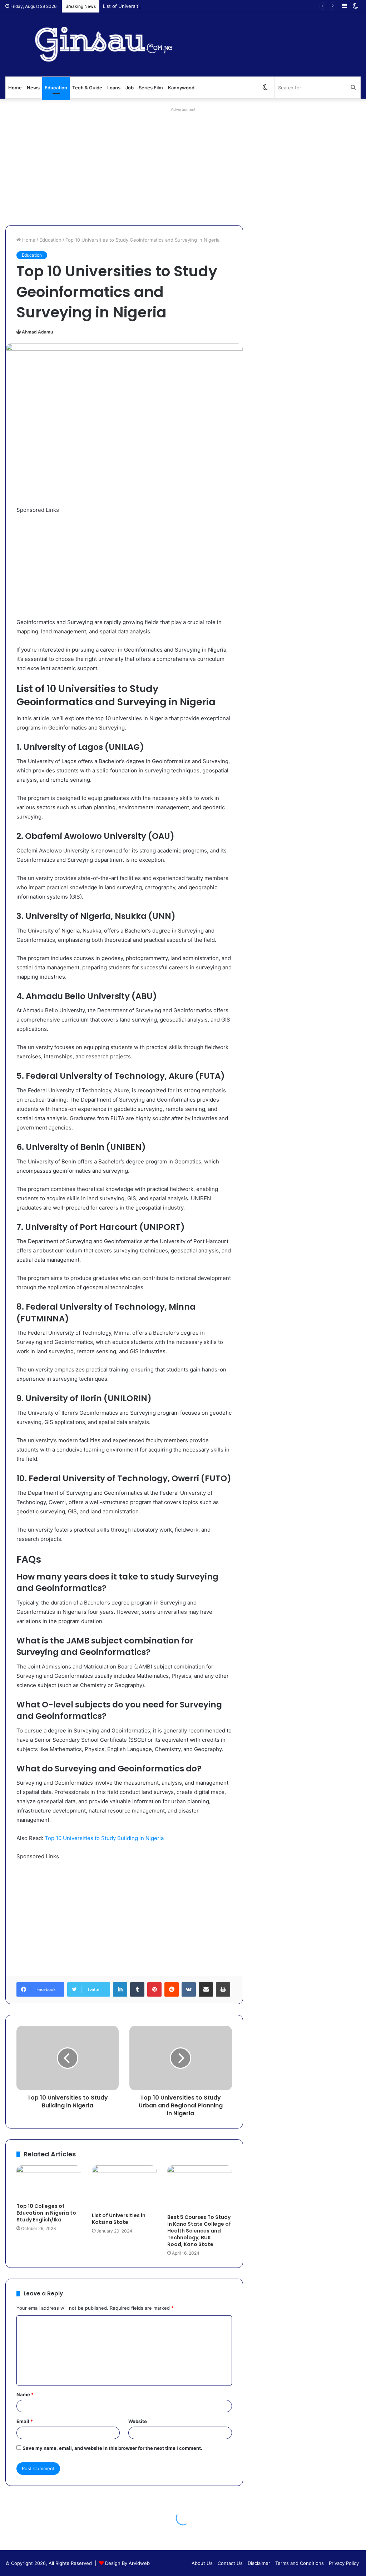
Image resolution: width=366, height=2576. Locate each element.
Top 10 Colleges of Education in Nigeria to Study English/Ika (46, 2213)
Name (25, 2394)
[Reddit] (172, 1989)
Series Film (151, 88)
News (33, 88)
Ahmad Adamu (37, 332)
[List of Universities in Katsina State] (124, 2187)
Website (138, 2421)
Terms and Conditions (300, 2563)
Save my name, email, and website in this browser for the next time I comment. (112, 2448)
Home (15, 88)
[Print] (223, 1989)
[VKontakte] (189, 1989)
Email (25, 2421)
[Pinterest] (154, 1989)
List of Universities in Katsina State (119, 2219)
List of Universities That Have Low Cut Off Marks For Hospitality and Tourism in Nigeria (200, 6)
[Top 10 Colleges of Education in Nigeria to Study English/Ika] (49, 2182)
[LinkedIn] (120, 1989)
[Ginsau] (112, 45)
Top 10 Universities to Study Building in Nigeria (104, 1838)
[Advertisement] (183, 164)
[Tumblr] (137, 1989)
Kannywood (181, 88)
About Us (202, 2563)
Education (56, 88)
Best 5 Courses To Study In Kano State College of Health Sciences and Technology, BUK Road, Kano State (199, 2231)
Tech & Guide (87, 88)
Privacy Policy (344, 2563)
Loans (114, 88)
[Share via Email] (206, 1989)
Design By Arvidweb (127, 2563)
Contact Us (230, 2563)
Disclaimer (259, 2563)
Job (130, 88)
